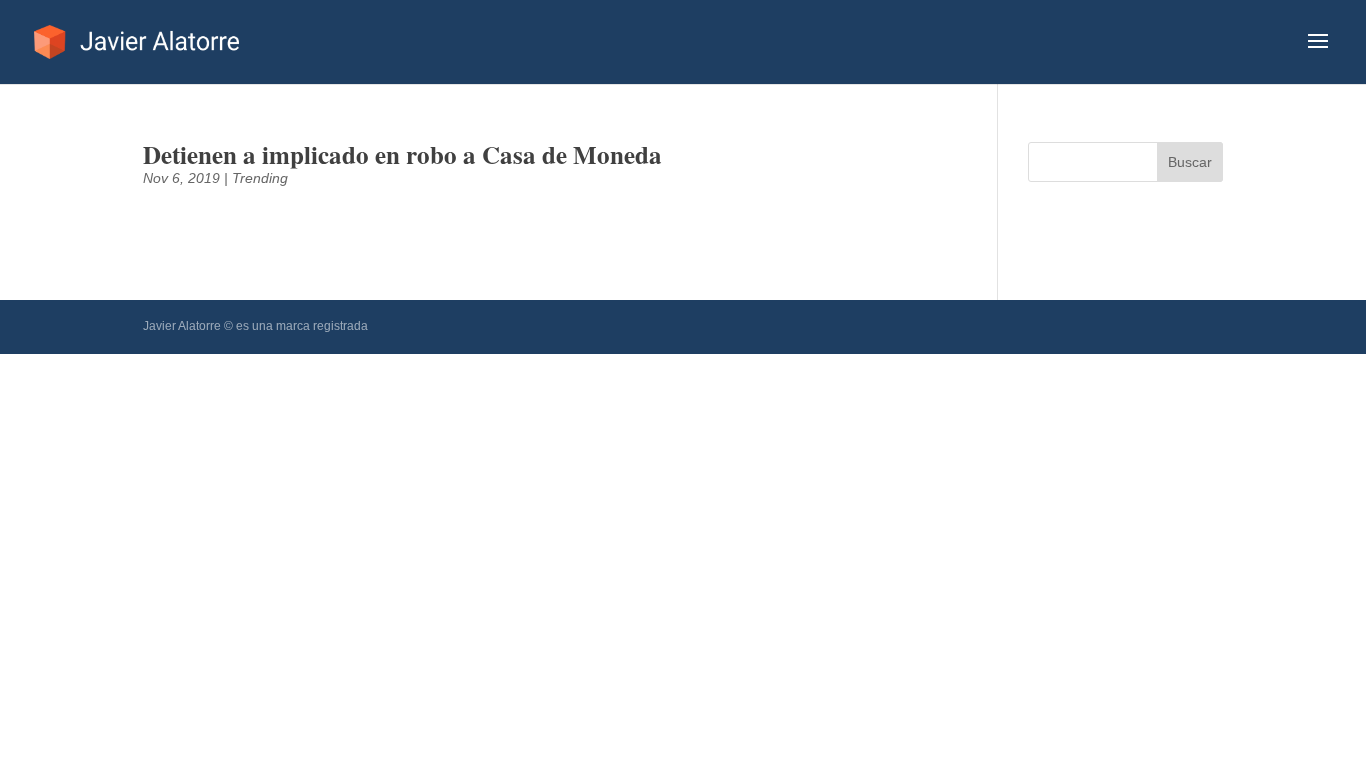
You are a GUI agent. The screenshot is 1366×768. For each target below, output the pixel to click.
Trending (260, 178)
